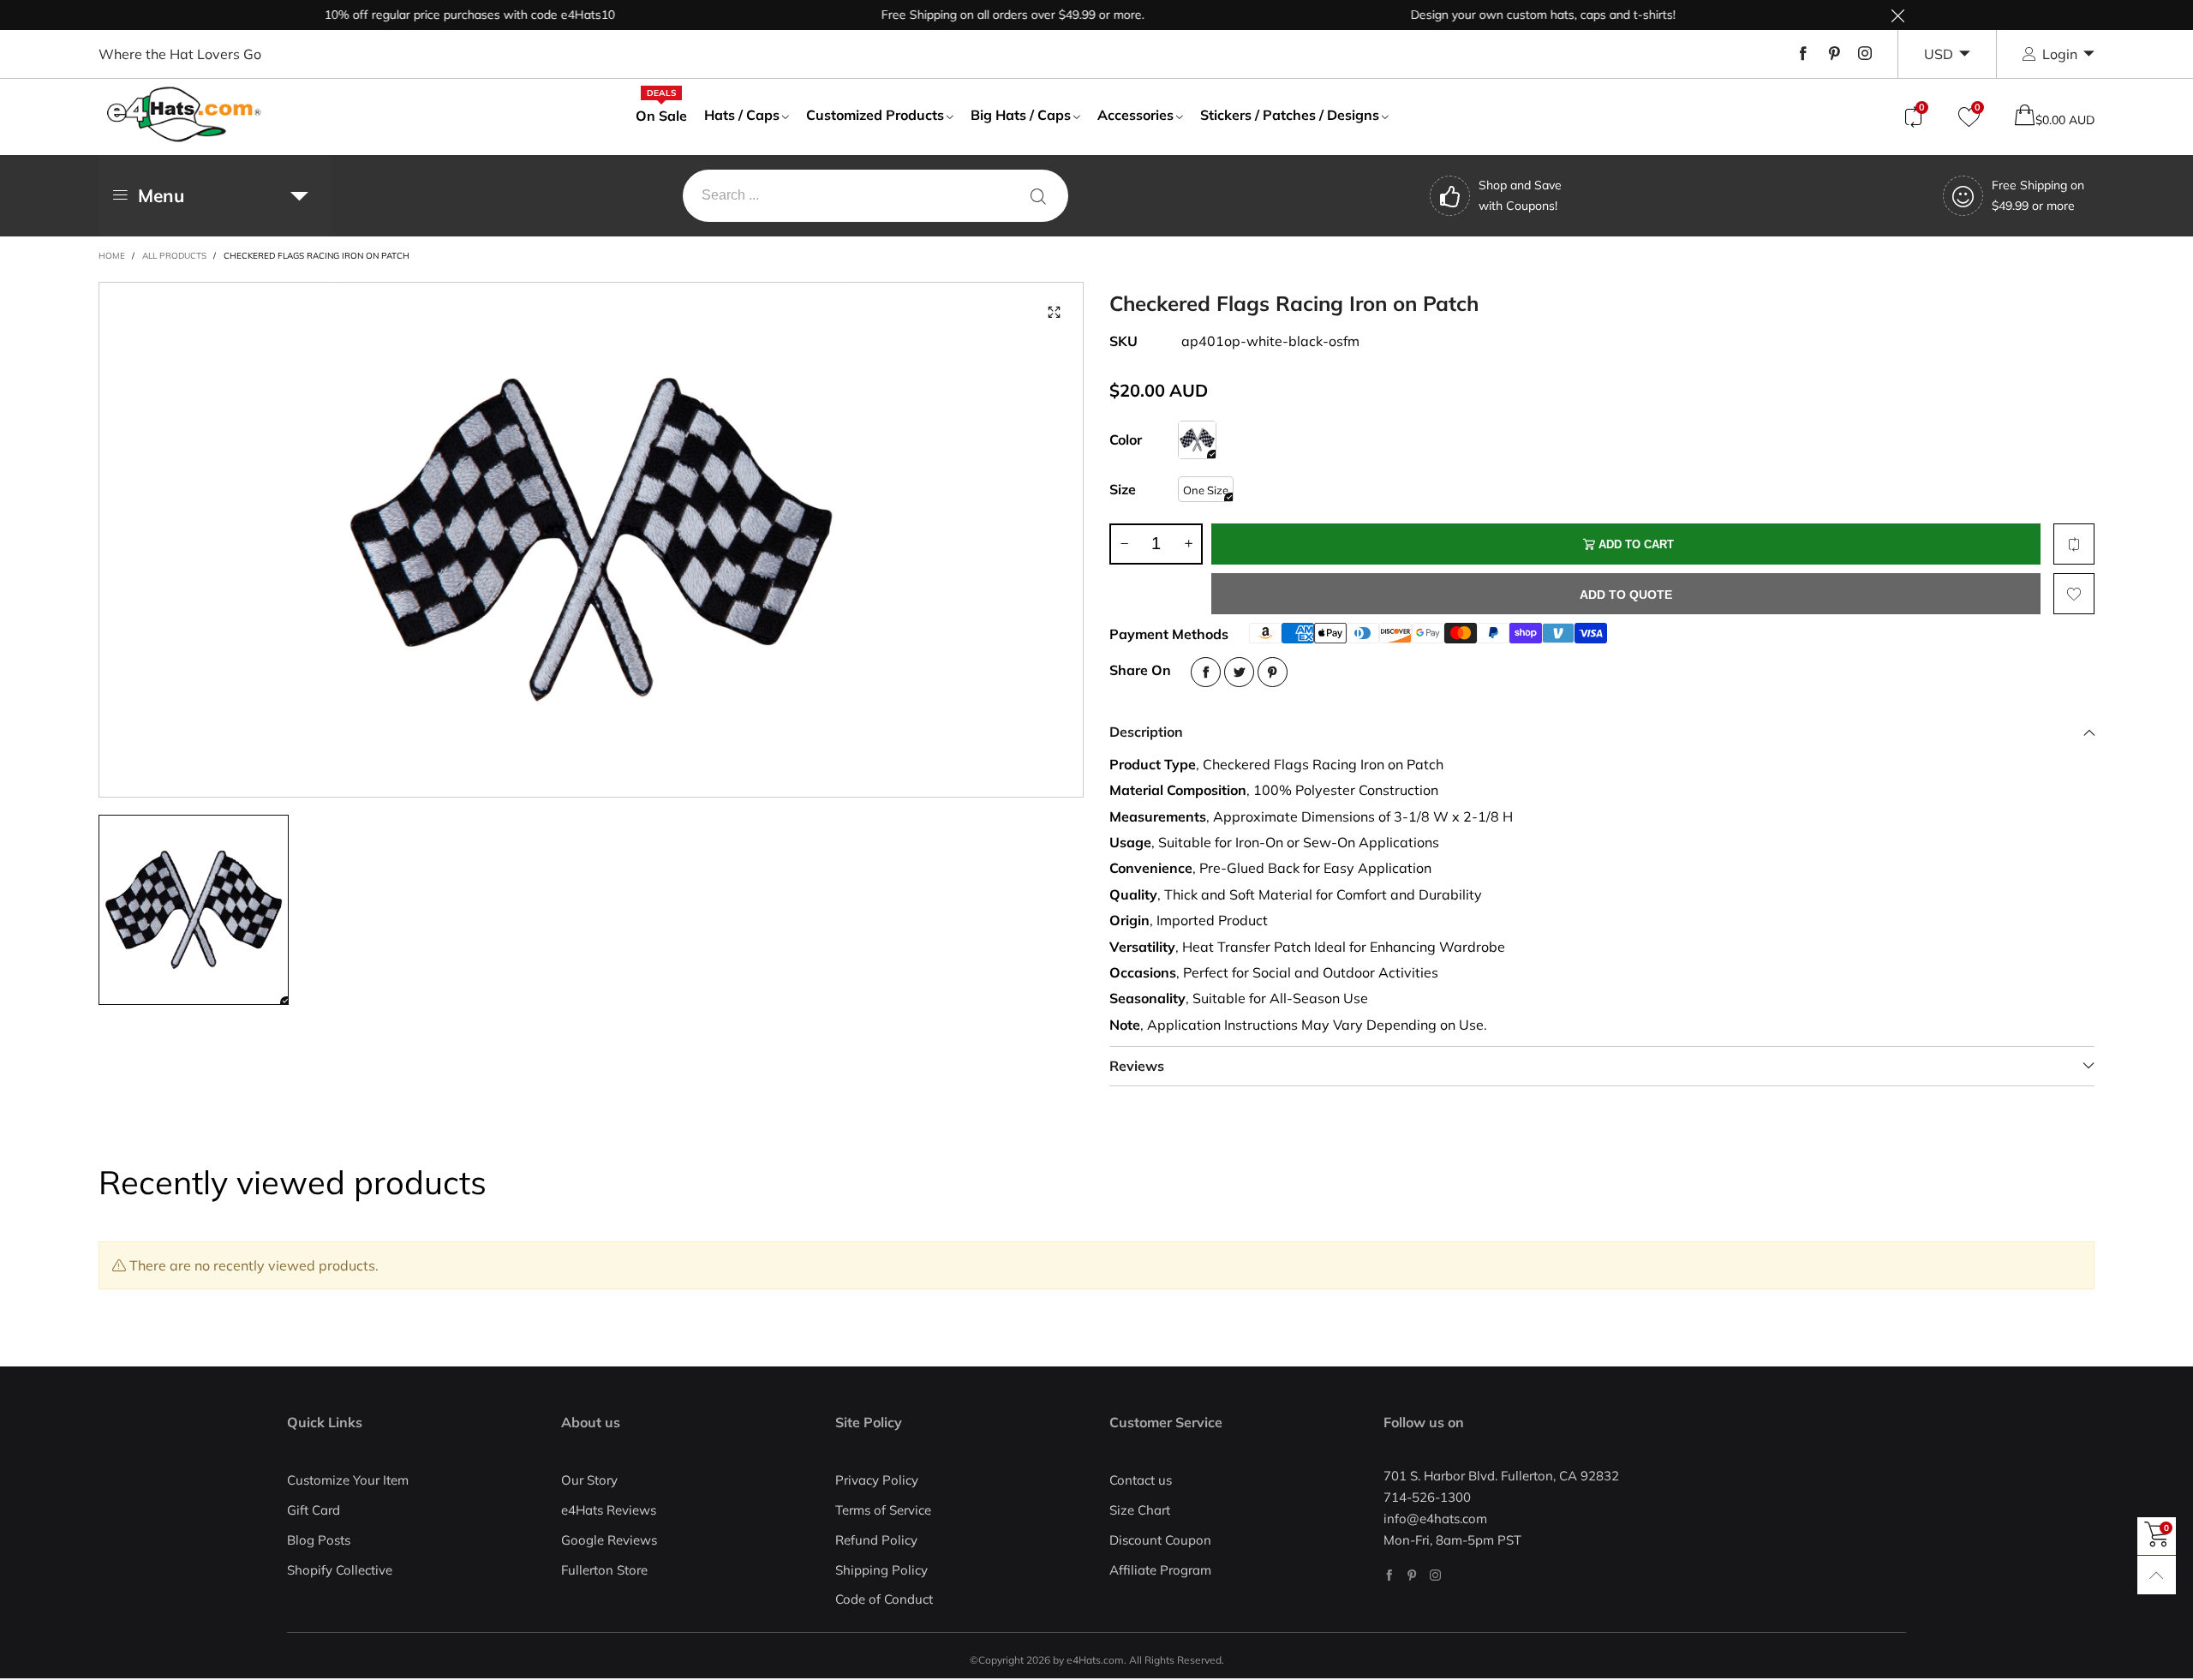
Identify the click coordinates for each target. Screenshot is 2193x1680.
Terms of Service (883, 1510)
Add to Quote (1626, 595)
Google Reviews (609, 1540)
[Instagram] (1865, 54)
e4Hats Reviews (609, 1510)
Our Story (589, 1480)
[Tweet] (1239, 672)
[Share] (1206, 672)
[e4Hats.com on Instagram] (1435, 1575)
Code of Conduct (884, 1599)
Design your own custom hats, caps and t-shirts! (1502, 15)
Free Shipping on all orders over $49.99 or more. (972, 15)
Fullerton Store (604, 1570)
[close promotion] (1897, 15)
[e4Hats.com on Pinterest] (1412, 1575)
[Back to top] (2157, 1575)
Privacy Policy (877, 1480)
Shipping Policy (881, 1570)
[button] (1124, 544)
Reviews (1137, 1066)
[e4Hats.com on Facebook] (1389, 1575)
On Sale (661, 115)
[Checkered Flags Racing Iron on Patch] (591, 540)
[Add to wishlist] (2074, 594)
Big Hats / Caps (1021, 115)
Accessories (1135, 115)
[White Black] (1197, 440)
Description (1146, 732)
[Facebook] (1803, 54)
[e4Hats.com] (184, 114)
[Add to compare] (2074, 544)
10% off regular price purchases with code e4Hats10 (429, 15)
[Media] (1054, 312)
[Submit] (1038, 196)
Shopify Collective (340, 1570)
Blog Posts (319, 1540)
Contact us (1141, 1480)
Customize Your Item (348, 1480)
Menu (161, 195)
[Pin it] (1273, 672)
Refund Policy (876, 1540)
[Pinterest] (1834, 54)
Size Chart (1140, 1510)
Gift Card (314, 1510)
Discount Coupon (1160, 1540)
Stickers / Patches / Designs (1290, 115)
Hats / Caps (742, 115)
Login (2060, 54)
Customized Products (875, 115)
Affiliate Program (1160, 1570)
